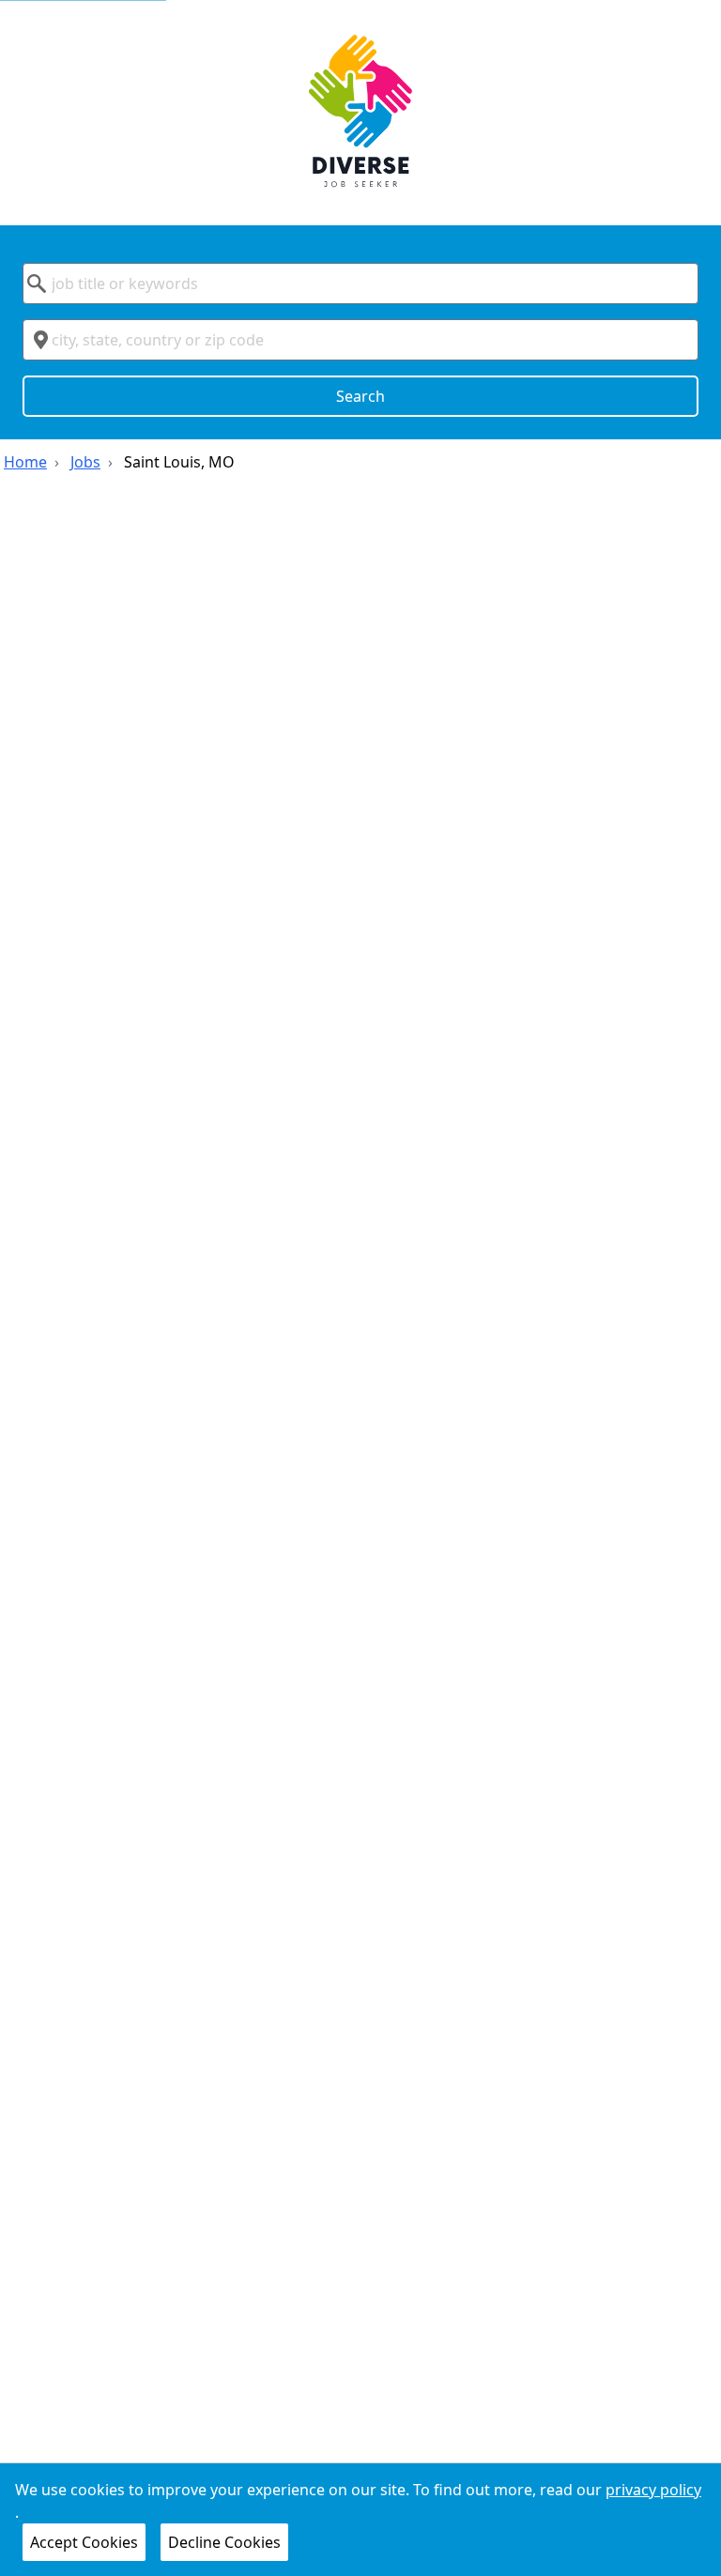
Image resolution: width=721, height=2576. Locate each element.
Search (360, 396)
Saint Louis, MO (179, 462)
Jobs (85, 462)
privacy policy (653, 2490)
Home (25, 462)
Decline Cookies (224, 2542)
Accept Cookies (84, 2542)
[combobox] (360, 284)
